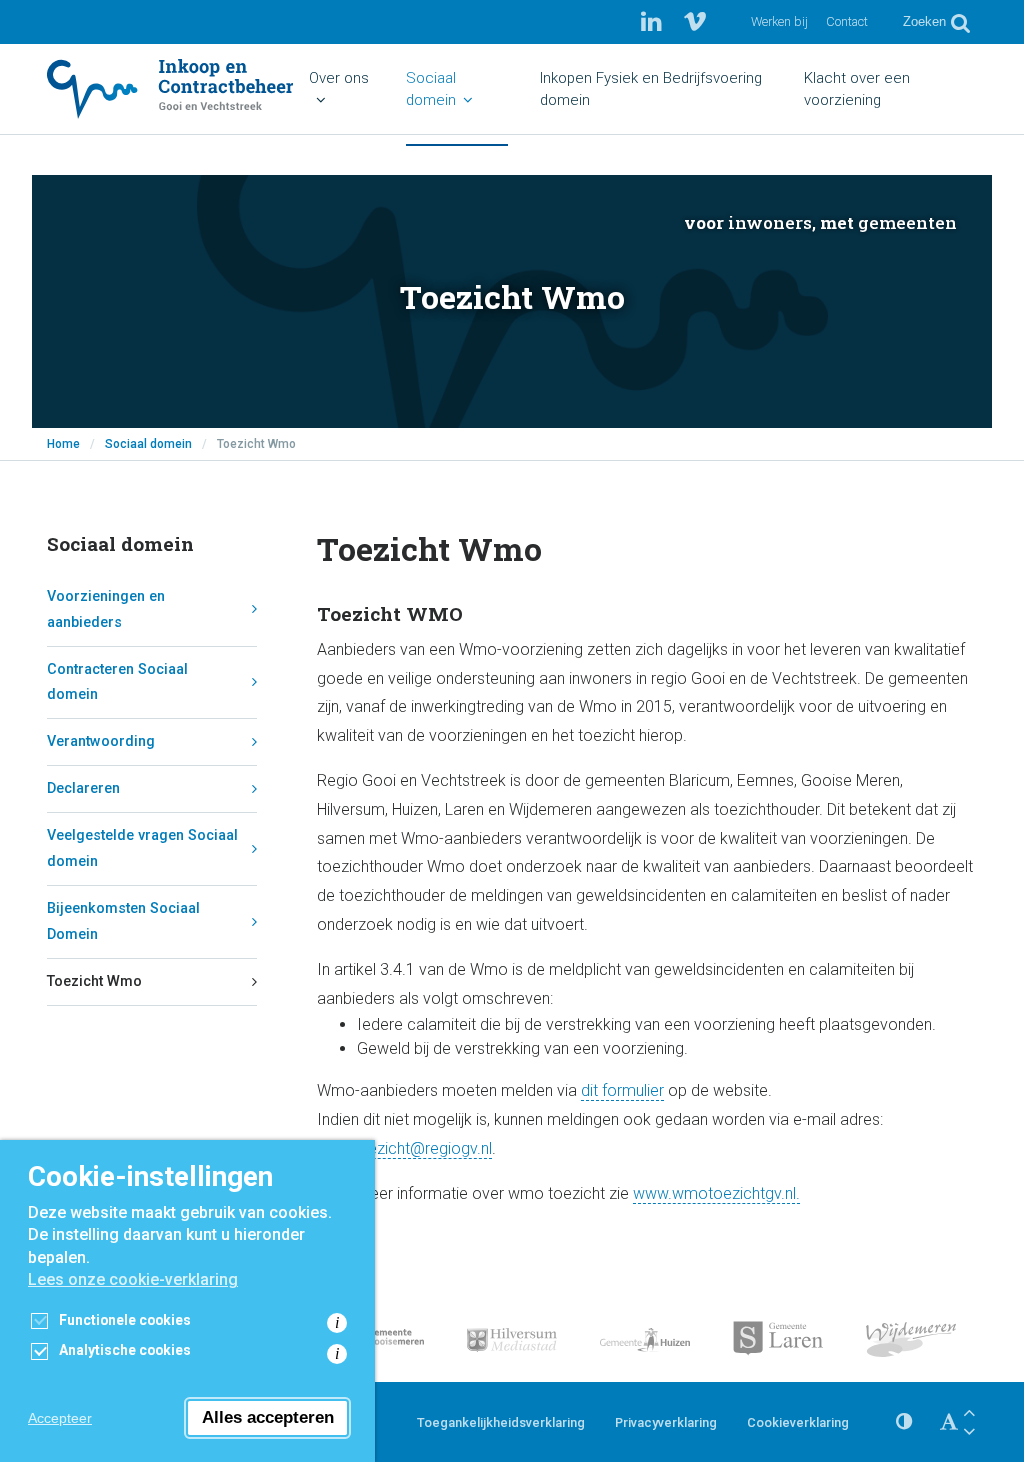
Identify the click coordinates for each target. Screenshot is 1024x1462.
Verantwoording (101, 741)
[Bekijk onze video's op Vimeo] (695, 22)
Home (63, 444)
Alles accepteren (268, 1417)
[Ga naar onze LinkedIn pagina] (654, 22)
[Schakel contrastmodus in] (904, 1422)
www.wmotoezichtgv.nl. (716, 1193)
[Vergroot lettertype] (969, 1412)
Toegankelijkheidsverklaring (501, 1422)
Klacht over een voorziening (857, 89)
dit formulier (622, 1090)
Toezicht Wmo (94, 981)
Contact (847, 21)
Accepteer (60, 1418)
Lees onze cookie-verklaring (133, 1279)
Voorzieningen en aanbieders (106, 609)
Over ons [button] (339, 78)
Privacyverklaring (666, 1422)
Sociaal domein (148, 444)
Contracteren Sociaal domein (117, 682)
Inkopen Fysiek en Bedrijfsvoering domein (651, 89)
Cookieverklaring (798, 1422)
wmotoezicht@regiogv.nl (404, 1148)
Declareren (83, 788)
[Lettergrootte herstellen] (949, 1422)
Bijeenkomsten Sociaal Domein (123, 921)
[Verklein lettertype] (969, 1431)
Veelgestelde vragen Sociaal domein (142, 848)
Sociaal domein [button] (431, 89)
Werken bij (779, 21)
